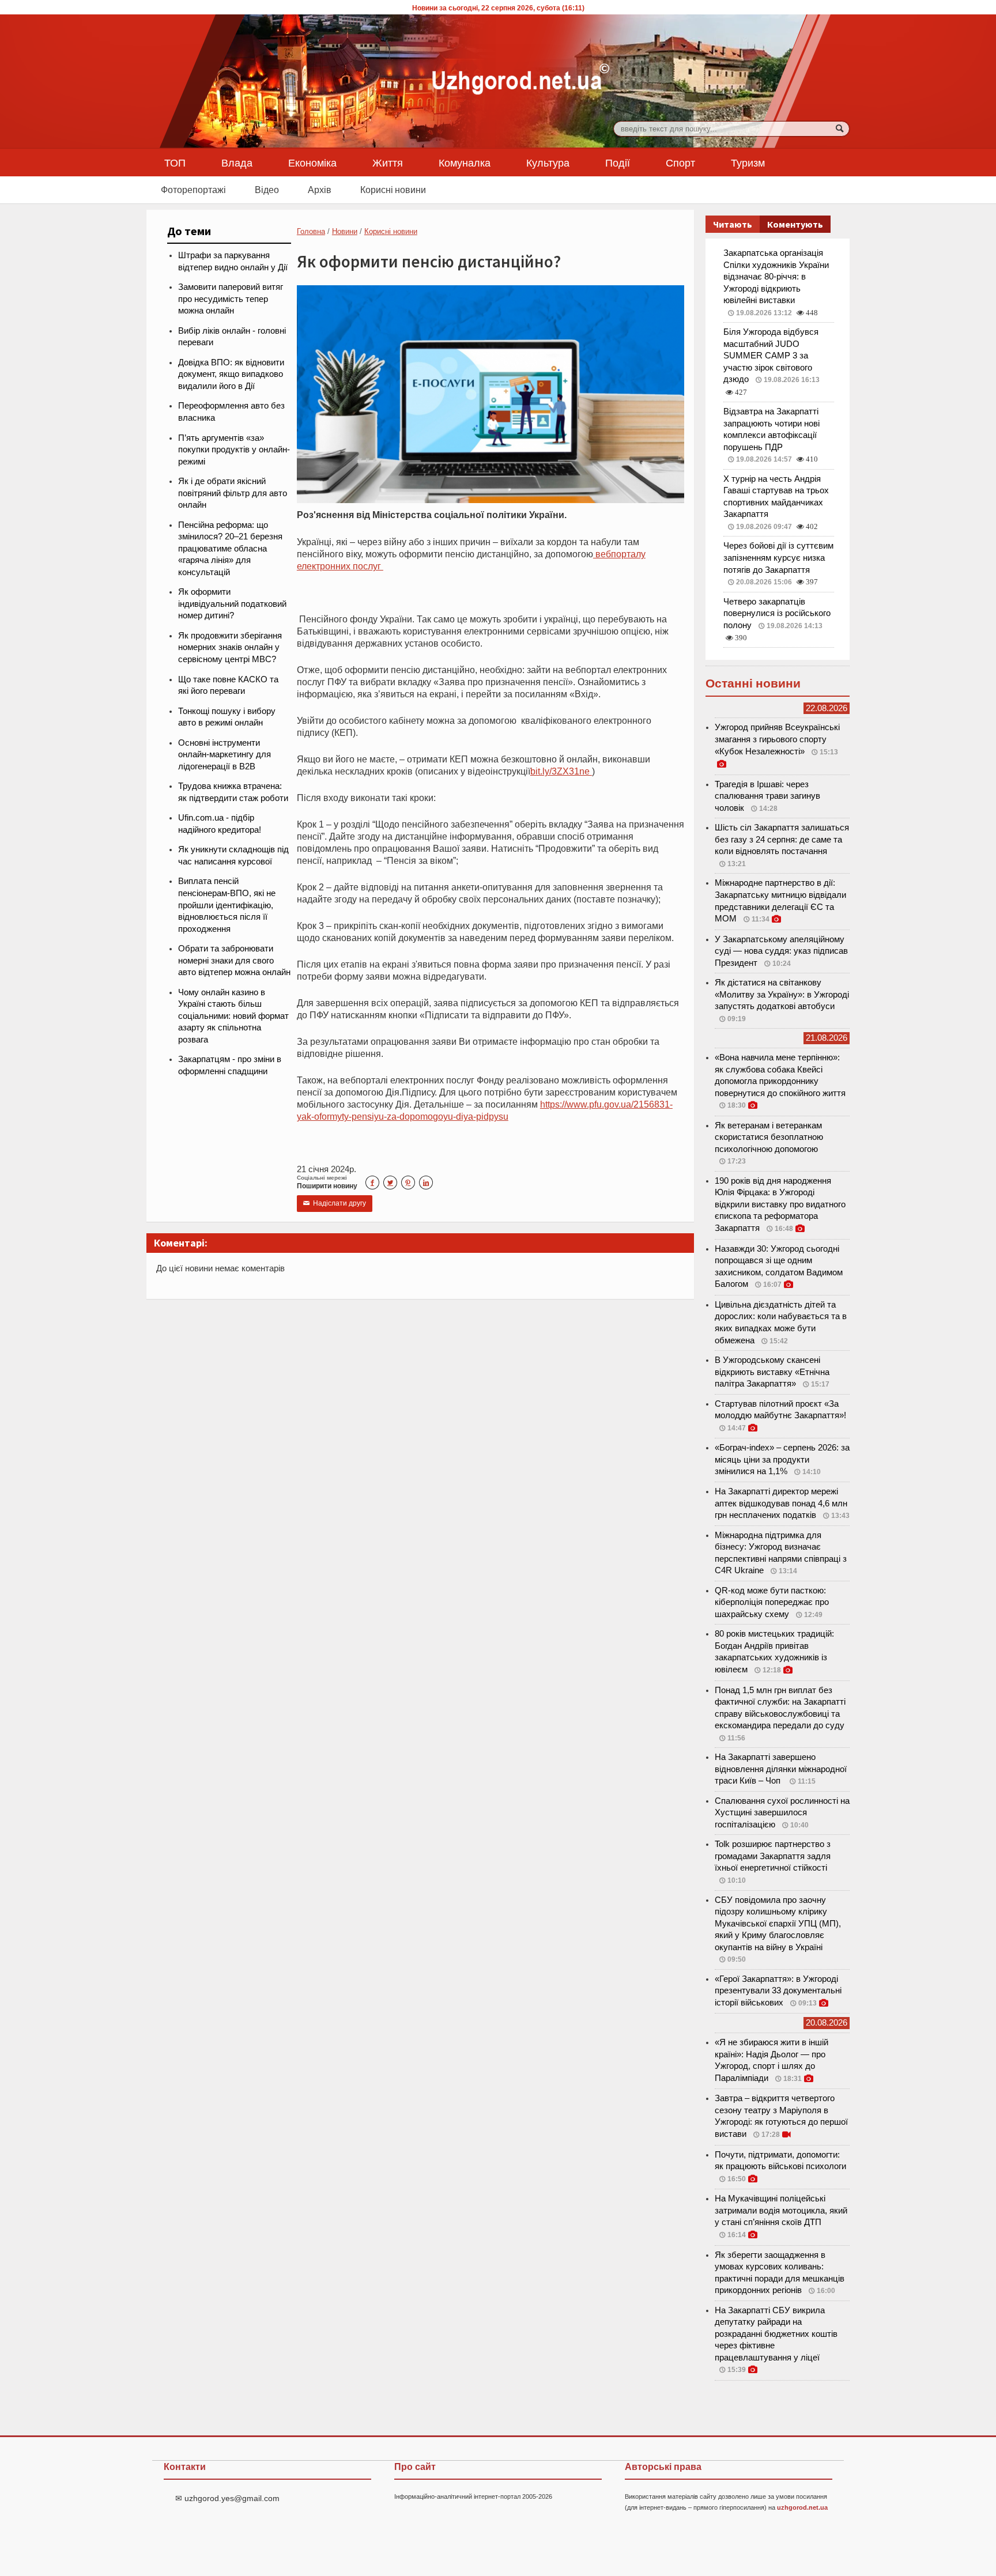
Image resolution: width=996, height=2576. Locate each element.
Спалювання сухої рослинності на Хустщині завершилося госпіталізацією (782, 1813)
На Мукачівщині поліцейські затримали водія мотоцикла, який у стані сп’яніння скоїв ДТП (781, 2210)
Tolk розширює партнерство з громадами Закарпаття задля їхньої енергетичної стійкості (773, 1856)
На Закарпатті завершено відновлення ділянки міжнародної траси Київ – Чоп (781, 1769)
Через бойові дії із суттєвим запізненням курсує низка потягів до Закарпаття (778, 558)
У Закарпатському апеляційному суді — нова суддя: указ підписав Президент (781, 951)
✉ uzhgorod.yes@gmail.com (227, 2498)
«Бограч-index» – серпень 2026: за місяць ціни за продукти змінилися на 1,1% (782, 1459)
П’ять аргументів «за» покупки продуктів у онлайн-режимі (234, 450)
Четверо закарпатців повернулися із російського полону (777, 613)
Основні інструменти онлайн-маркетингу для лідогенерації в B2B (225, 755)
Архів (320, 190)
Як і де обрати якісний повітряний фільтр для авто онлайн (233, 493)
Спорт (680, 163)
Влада (237, 163)
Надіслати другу (335, 1203)
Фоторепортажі (193, 190)
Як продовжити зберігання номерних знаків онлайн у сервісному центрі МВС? (230, 647)
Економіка (312, 163)
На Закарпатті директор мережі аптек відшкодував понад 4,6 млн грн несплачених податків (781, 1503)
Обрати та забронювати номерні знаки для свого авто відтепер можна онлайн (234, 960)
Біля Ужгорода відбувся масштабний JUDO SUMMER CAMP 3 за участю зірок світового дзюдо (771, 356)
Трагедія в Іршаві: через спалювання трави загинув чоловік (767, 796)
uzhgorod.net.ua (802, 2507)
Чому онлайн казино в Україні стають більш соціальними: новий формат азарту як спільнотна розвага (233, 1016)
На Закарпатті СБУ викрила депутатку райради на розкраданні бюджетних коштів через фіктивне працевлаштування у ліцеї (776, 2334)
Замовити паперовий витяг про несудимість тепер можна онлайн (231, 299)
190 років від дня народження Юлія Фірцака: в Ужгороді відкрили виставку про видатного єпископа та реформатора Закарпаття (780, 1204)
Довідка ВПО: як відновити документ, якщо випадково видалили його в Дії (231, 374)
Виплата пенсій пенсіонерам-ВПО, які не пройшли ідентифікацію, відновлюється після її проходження (227, 905)
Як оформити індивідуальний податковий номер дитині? (232, 604)
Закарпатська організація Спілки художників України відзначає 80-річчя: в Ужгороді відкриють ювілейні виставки (776, 277)
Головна (311, 231)
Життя (388, 163)
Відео (267, 190)
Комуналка (465, 163)
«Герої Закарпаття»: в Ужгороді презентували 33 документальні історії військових (778, 1991)
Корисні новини (393, 190)
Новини (345, 231)
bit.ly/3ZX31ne (561, 771)
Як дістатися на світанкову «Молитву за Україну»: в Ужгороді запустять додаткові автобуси (782, 994)
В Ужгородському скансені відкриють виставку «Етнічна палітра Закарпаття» (772, 1372)
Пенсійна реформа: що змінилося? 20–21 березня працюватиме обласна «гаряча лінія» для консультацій (230, 549)
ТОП (175, 163)
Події (618, 163)
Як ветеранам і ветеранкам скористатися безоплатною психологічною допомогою (769, 1137)
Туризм (748, 163)
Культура (548, 163)
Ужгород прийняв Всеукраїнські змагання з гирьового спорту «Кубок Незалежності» (777, 739)
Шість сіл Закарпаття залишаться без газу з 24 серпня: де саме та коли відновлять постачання (782, 839)
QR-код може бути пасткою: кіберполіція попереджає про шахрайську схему (772, 1602)
